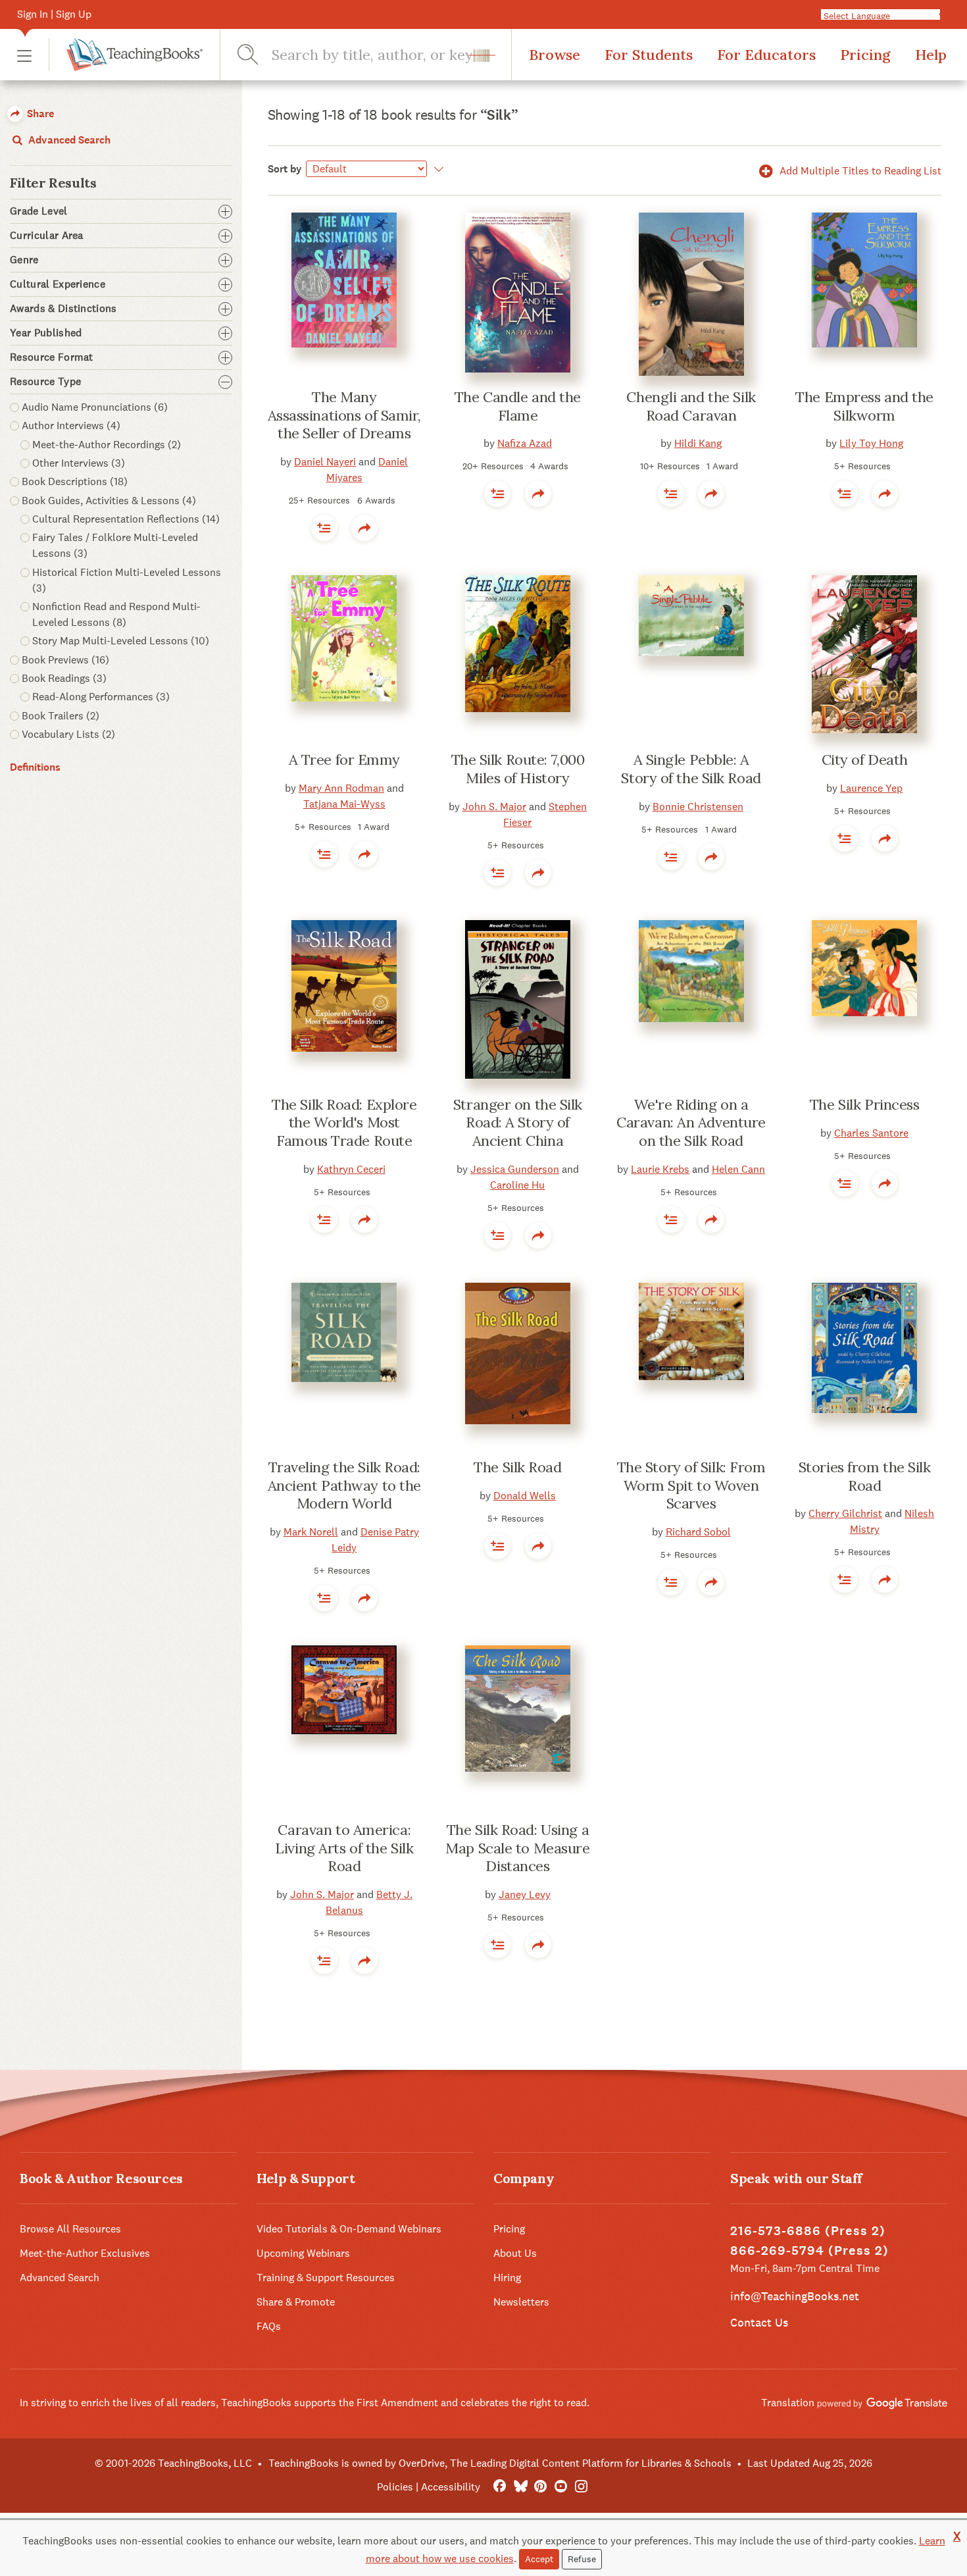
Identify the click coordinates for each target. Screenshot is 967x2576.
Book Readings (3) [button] (64, 678)
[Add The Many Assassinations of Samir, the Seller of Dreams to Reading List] (324, 528)
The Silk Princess (865, 1104)
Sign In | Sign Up (54, 14)
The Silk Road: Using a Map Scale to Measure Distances (517, 1848)
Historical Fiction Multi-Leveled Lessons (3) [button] (127, 580)
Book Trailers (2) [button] (61, 716)
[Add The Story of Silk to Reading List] (671, 1582)
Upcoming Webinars (303, 2253)
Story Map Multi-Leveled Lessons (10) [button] (121, 641)
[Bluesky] (520, 2487)
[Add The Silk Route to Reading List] (497, 873)
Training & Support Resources (326, 2278)
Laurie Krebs (660, 1169)
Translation (789, 2403)
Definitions (35, 767)
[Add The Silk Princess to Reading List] (845, 1183)
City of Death (865, 760)
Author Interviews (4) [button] (71, 425)
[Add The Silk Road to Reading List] (324, 1220)
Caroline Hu (517, 1185)
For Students (649, 55)
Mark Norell (311, 1532)
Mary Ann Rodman (341, 788)
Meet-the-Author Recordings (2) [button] (107, 445)
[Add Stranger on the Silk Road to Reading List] (497, 1235)
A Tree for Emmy (344, 760)
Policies (395, 2487)
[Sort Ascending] (437, 169)
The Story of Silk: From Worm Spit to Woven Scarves (691, 1485)
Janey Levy (525, 1894)
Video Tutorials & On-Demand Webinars (349, 2229)
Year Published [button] (46, 333)
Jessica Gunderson (515, 1169)
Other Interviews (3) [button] (79, 463)
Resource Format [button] (52, 357)
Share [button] (39, 114)
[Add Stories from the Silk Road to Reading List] (845, 1580)
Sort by (285, 169)
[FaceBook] (500, 2487)
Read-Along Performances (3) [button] (101, 697)
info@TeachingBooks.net (795, 2296)
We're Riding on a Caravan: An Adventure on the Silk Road (691, 1122)
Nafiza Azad (525, 443)
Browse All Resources (70, 2229)
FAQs (269, 2326)
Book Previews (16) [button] (65, 660)
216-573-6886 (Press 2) (808, 2231)
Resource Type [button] (45, 382)
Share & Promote (296, 2302)
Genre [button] (24, 260)
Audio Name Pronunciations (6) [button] (95, 407)
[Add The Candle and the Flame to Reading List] (497, 494)
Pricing (865, 55)
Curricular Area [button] (47, 236)
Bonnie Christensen (698, 807)
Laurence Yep (871, 788)
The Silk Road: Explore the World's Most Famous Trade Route (344, 1122)
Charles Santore (871, 1133)
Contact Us (759, 2322)
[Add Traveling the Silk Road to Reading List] (324, 1598)
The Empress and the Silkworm (864, 406)
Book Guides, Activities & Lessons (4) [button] (109, 501)
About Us (515, 2253)
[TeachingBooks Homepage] (126, 55)
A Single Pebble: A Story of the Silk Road (691, 769)
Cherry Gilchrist (845, 1513)
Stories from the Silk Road (865, 1476)
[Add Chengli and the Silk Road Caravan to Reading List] (671, 494)
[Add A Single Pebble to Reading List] (671, 857)
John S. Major (494, 807)
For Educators (766, 55)
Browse (555, 55)
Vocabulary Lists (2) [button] (68, 734)
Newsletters (521, 2302)
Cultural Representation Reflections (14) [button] (126, 519)
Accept (539, 2559)
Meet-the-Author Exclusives (85, 2253)
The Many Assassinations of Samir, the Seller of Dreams (344, 415)
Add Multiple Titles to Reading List (859, 171)
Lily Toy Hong (871, 443)
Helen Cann (738, 1169)
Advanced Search (68, 140)
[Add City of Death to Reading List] (845, 838)
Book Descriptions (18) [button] (75, 481)
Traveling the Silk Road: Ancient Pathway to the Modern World (344, 1485)
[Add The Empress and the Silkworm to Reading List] (845, 494)
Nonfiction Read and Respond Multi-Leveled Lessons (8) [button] (116, 614)
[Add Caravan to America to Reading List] (324, 1961)
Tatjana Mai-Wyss (344, 804)
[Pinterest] (540, 2487)
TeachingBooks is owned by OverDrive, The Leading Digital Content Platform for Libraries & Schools (500, 2463)
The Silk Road (517, 1467)
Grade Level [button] (39, 211)
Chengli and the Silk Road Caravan (691, 406)
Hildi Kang (698, 443)
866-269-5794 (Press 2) (809, 2251)
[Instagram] (581, 2487)
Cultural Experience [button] (58, 284)
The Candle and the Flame (518, 406)
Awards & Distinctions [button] (63, 309)
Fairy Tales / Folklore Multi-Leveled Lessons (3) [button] (115, 545)
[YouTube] (561, 2487)
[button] (24, 55)
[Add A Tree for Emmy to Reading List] (324, 854)
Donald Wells (525, 1496)
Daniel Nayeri (325, 462)
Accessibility (451, 2487)
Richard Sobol (698, 1532)
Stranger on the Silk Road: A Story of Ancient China (518, 1122)
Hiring (507, 2278)
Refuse (582, 2559)
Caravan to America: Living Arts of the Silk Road (344, 1848)
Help (931, 55)
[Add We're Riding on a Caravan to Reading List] (671, 1220)
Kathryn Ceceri (351, 1169)
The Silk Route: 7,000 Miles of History (518, 769)
